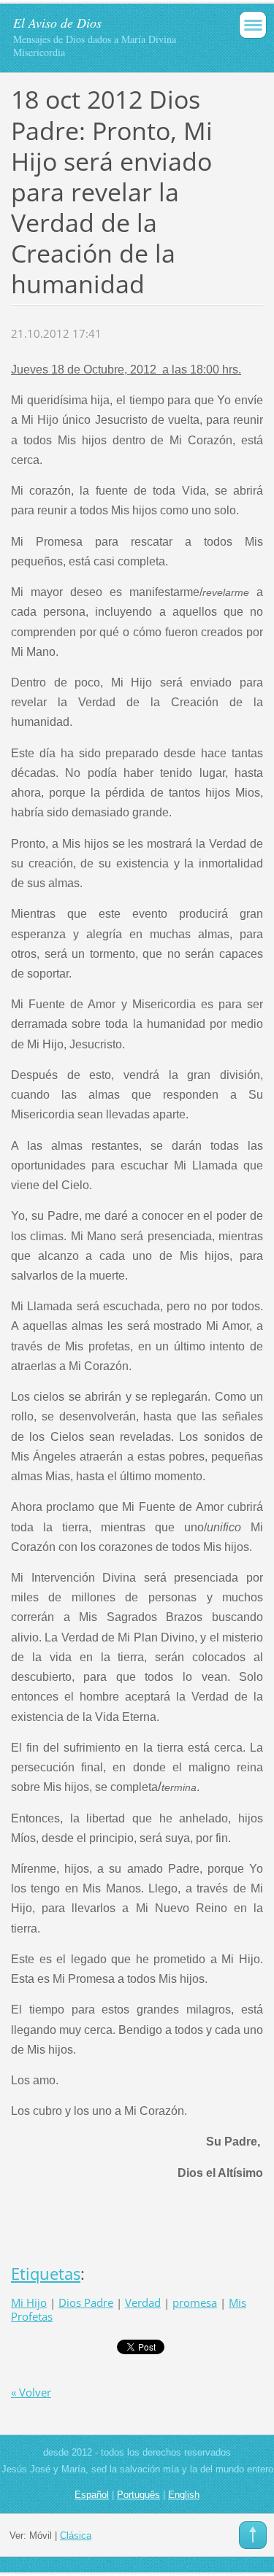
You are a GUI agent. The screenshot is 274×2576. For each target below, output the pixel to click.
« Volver (31, 2392)
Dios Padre (86, 2302)
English (184, 2495)
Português (138, 2495)
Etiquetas (46, 2274)
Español (92, 2495)
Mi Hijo (29, 2302)
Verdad (143, 2302)
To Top (253, 2535)
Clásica (76, 2536)
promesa (195, 2302)
